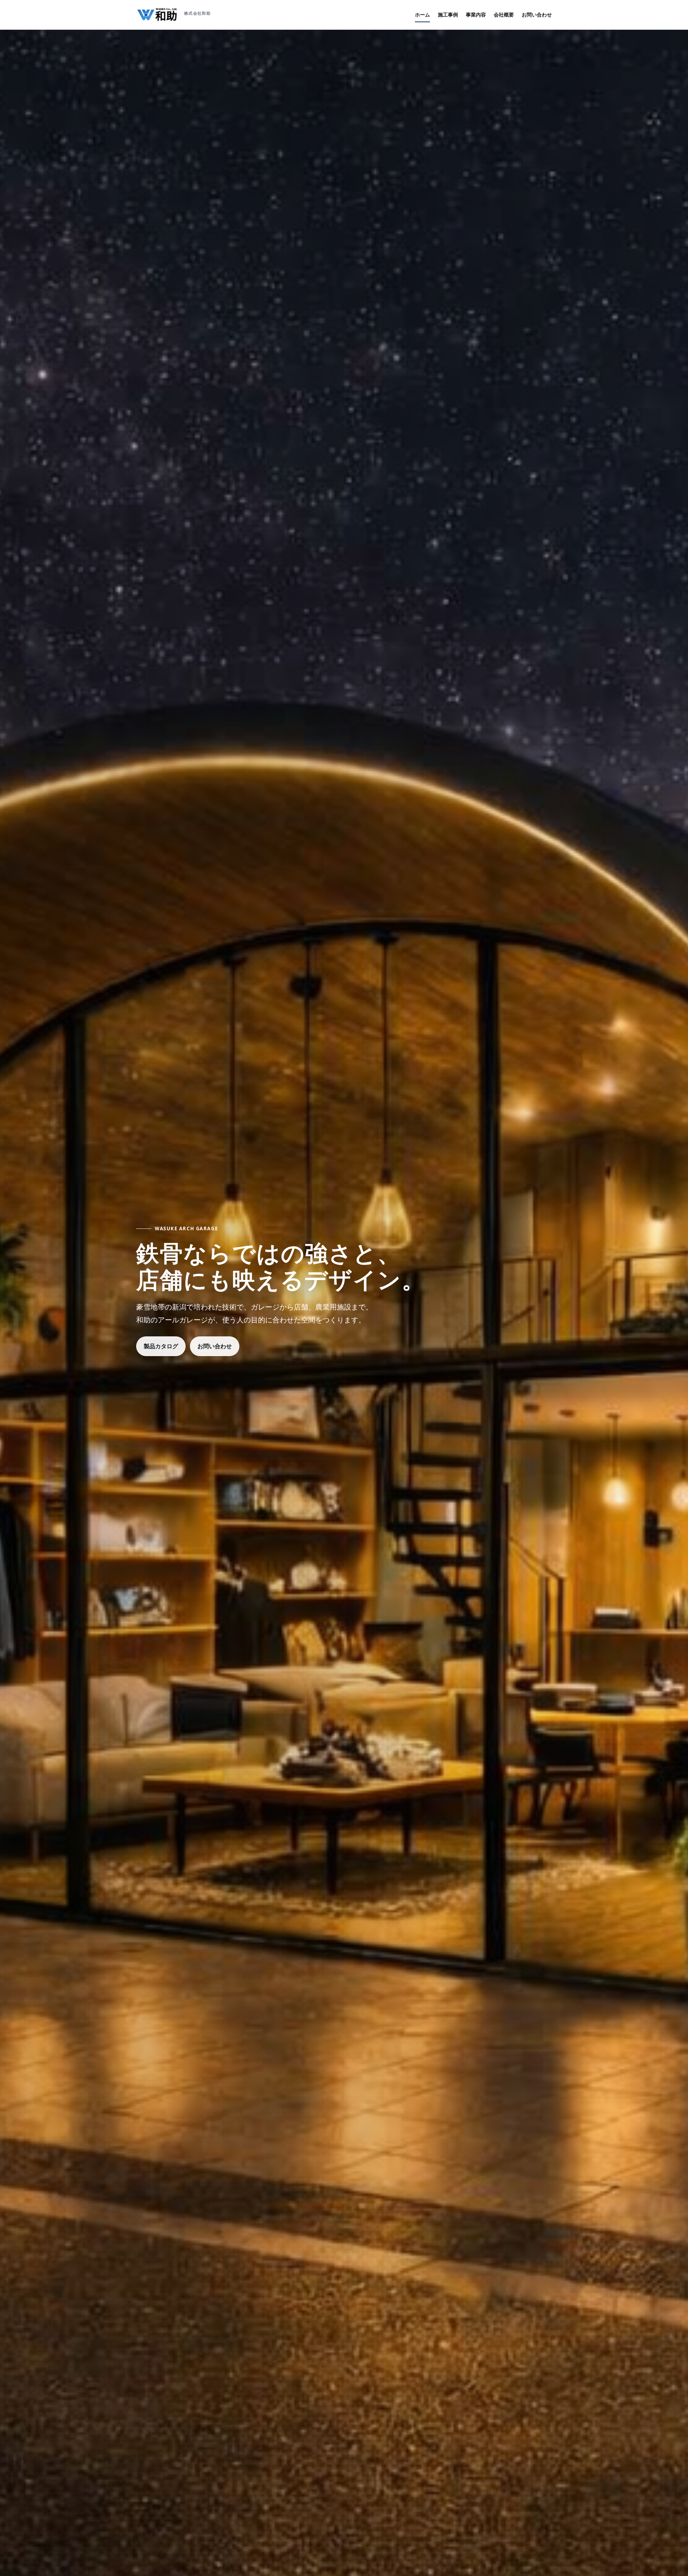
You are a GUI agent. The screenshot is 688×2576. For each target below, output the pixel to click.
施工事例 (448, 15)
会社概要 (504, 15)
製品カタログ (161, 1346)
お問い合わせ (537, 15)
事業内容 (476, 15)
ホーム (422, 15)
